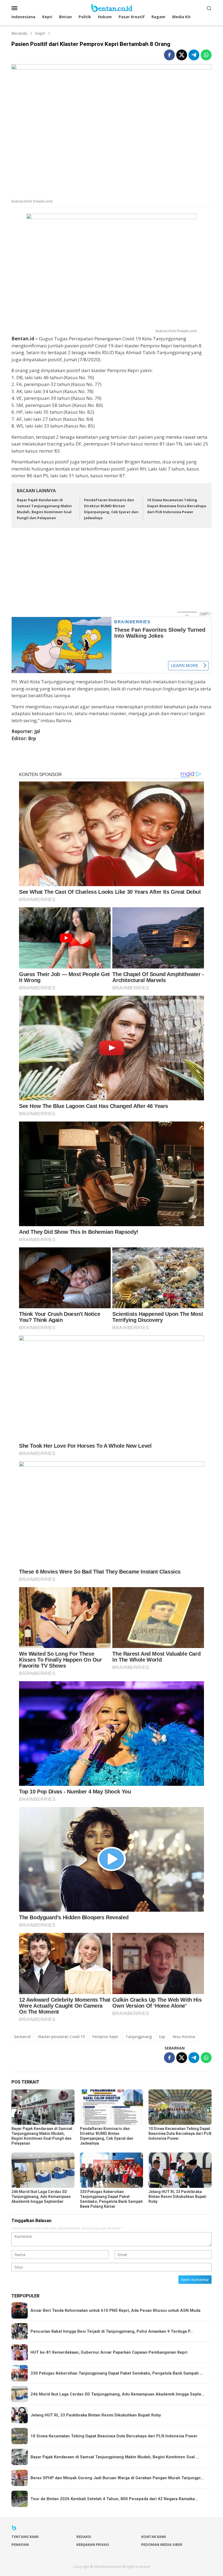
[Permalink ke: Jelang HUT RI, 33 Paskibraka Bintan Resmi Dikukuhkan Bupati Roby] (180, 2170)
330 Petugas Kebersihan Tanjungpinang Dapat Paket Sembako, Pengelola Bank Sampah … (117, 2373)
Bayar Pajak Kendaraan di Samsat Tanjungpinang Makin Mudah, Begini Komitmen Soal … (115, 2457)
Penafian (20, 2544)
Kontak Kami (154, 2537)
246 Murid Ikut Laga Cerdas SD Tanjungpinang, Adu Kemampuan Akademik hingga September (41, 2197)
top (162, 2037)
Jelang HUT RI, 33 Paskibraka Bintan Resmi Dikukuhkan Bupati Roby (177, 2197)
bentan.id (22, 2037)
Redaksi (84, 2537)
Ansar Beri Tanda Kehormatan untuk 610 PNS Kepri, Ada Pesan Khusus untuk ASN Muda (115, 2310)
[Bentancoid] (112, 7)
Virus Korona (184, 2037)
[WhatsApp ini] (206, 55)
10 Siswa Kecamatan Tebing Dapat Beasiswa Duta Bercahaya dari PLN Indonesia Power (177, 506)
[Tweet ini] (182, 55)
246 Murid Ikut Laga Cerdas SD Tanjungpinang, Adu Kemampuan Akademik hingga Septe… (117, 2394)
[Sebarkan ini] (169, 55)
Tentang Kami (25, 2537)
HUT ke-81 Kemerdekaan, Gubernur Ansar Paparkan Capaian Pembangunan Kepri (109, 2352)
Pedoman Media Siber (162, 2544)
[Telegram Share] (194, 55)
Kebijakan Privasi (93, 2544)
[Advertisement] (112, 572)
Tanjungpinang (139, 2037)
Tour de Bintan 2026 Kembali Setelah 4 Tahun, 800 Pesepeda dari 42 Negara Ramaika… (114, 2499)
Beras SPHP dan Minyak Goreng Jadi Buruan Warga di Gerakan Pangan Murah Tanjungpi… (117, 2478)
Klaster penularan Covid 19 (61, 2037)
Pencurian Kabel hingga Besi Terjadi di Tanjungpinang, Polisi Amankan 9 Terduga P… (112, 2331)
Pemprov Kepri (105, 2037)
